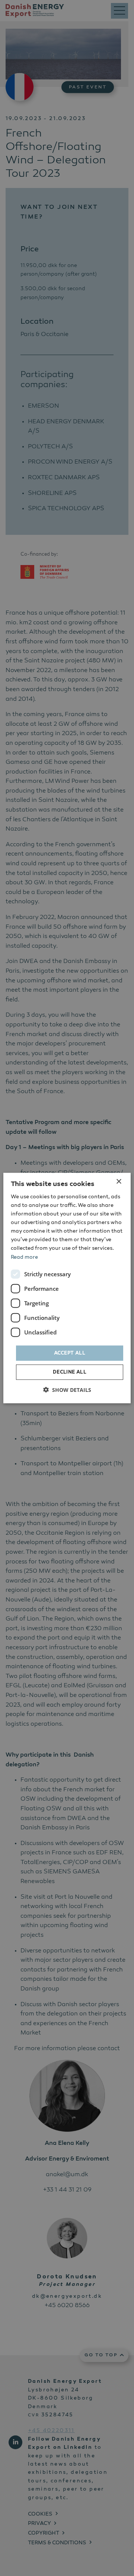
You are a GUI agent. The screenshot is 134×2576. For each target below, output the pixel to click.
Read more (24, 1257)
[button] (67, 1390)
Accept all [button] (70, 1353)
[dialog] (67, 1288)
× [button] (119, 1181)
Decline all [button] (70, 1372)
